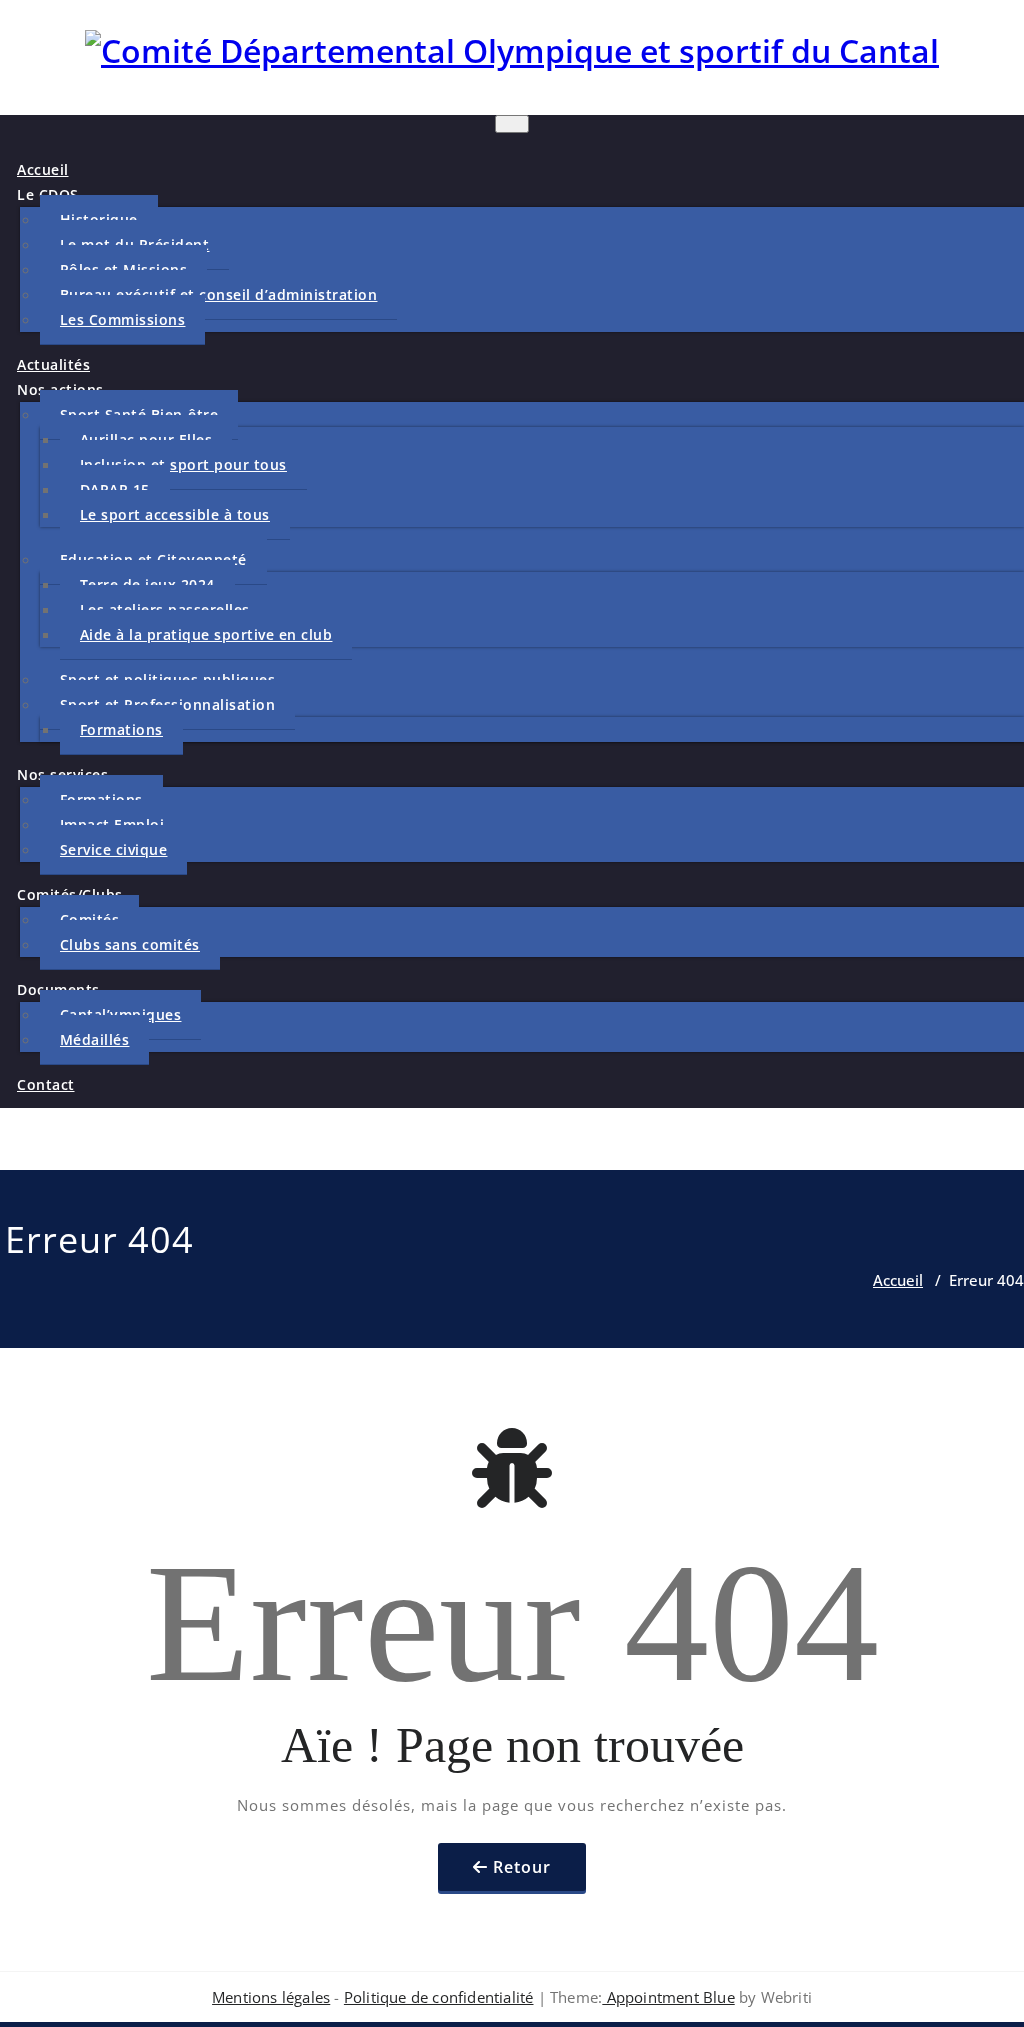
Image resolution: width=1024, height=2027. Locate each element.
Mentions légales (271, 1997)
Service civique (114, 849)
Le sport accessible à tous (175, 514)
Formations (121, 729)
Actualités (53, 364)
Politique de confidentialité (439, 1997)
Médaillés (95, 1039)
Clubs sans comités (130, 944)
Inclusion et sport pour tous (183, 464)
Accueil (43, 169)
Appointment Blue (668, 1997)
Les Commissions (123, 319)
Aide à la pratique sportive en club (206, 634)
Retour (522, 1867)
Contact (46, 1084)
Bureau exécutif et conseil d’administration (219, 294)
